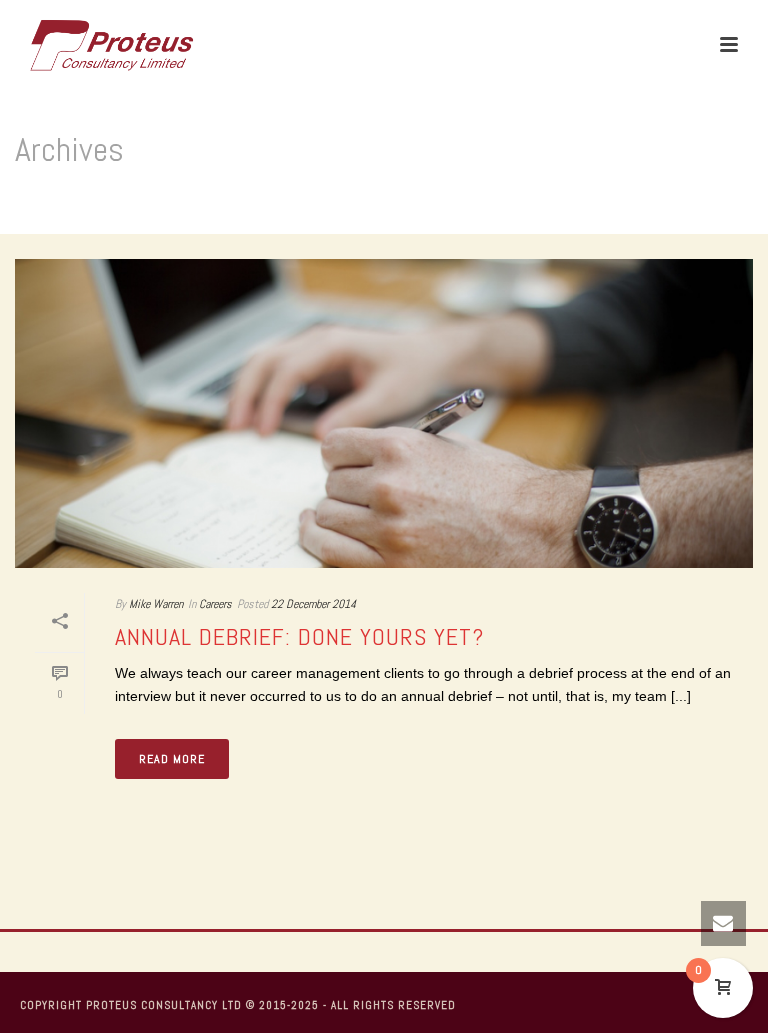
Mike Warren (156, 604)
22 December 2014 (313, 604)
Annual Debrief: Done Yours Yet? (299, 636)
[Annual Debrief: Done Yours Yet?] (384, 413)
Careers (215, 604)
